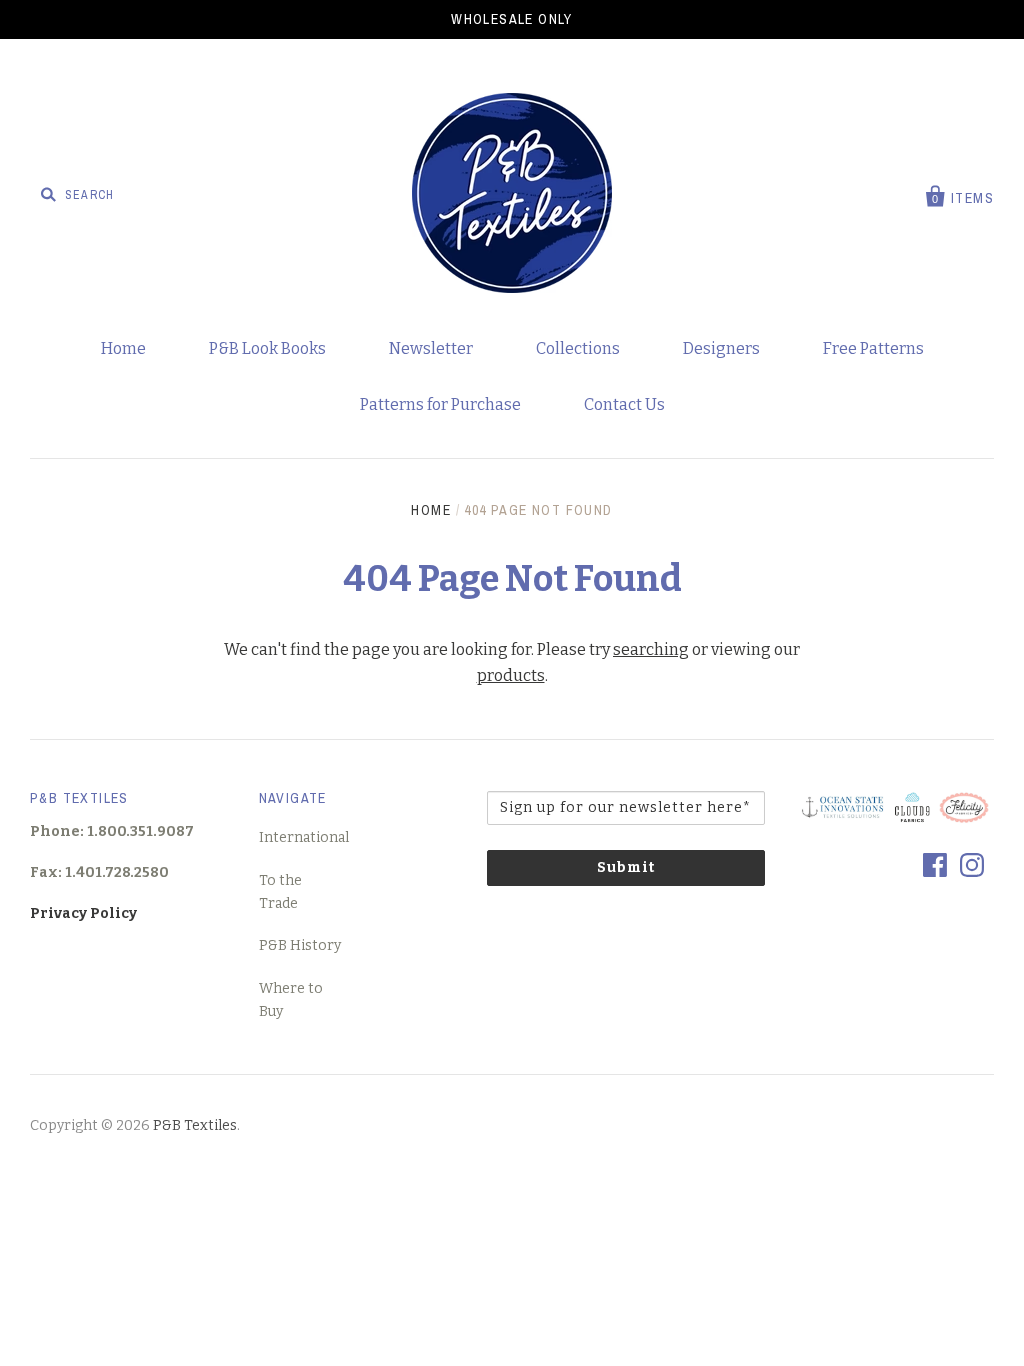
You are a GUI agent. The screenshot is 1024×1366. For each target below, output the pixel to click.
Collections (578, 348)
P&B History (300, 945)
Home (123, 348)
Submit (626, 867)
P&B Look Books (267, 348)
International (304, 837)
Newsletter (431, 348)
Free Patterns (873, 348)
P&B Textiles (195, 1125)
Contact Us (624, 404)
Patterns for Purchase (440, 404)
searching (651, 649)
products (511, 675)
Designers (721, 348)
